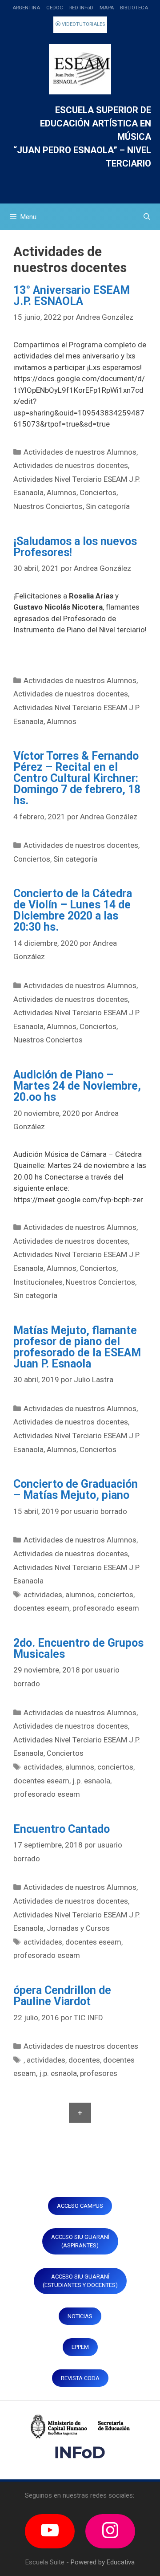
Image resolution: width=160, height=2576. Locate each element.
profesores (99, 2073)
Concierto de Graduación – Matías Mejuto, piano (76, 1489)
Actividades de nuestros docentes (71, 465)
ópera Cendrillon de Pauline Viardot (62, 1996)
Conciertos (98, 492)
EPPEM (80, 2347)
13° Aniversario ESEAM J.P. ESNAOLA (72, 296)
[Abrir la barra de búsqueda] (147, 217)
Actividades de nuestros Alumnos (80, 452)
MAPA (107, 8)
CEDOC (55, 8)
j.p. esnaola (91, 1781)
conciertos (115, 1595)
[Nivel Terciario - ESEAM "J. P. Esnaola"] (80, 69)
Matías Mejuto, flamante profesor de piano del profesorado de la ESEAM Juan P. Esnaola (77, 1347)
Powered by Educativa (103, 2562)
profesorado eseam (106, 1608)
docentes (84, 2060)
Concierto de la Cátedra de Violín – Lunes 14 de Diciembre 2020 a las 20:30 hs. (73, 910)
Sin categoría (108, 506)
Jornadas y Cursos (78, 1928)
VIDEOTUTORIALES (83, 24)
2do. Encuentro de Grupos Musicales (78, 1648)
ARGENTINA (26, 8)
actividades (43, 1595)
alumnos (80, 1595)
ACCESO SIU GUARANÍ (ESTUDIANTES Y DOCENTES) (80, 2281)
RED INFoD (81, 8)
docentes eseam (41, 1608)
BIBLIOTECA (134, 8)
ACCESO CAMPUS (80, 2206)
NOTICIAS (80, 2316)
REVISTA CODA (80, 2378)
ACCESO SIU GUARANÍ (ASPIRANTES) (80, 2241)
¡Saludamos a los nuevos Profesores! (75, 547)
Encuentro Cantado (62, 1829)
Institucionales (38, 1282)
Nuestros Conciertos (48, 506)
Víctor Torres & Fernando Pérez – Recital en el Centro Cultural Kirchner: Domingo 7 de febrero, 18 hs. (77, 778)
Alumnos (62, 492)
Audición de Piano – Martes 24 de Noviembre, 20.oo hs (77, 1086)
